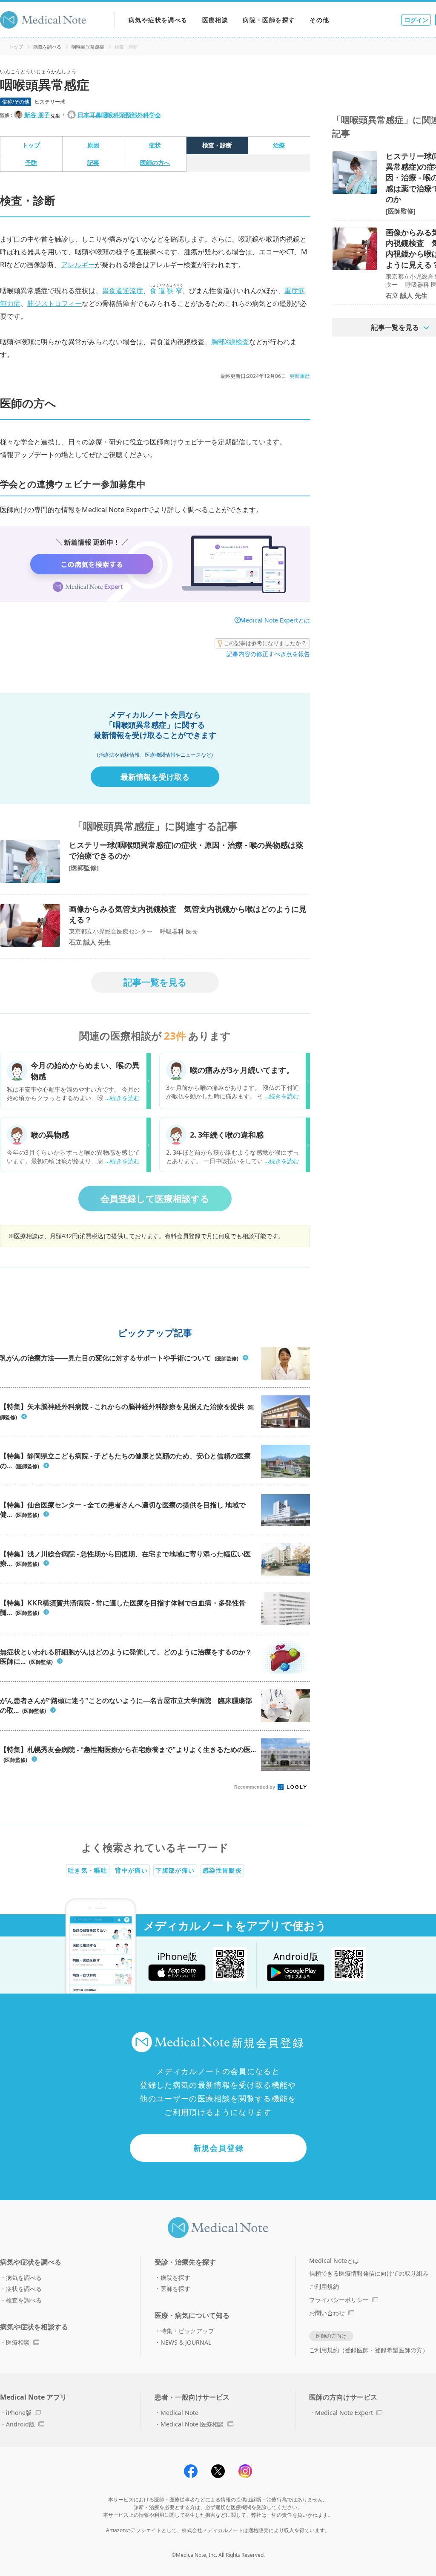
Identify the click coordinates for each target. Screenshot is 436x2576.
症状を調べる (24, 2289)
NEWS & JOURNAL (186, 2342)
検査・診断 (217, 145)
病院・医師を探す (269, 20)
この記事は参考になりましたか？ (265, 643)
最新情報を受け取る (155, 777)
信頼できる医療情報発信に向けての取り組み (369, 2273)
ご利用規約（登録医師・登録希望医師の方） (369, 2350)
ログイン (416, 20)
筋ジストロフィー (54, 303)
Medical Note (179, 2413)
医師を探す (175, 2289)
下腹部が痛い (175, 1870)
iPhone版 (19, 2413)
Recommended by (255, 1787)
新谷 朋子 (37, 115)
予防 (31, 163)
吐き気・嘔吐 (88, 1870)
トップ (16, 47)
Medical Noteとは (334, 2260)
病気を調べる (47, 47)
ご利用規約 (324, 2286)
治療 (279, 145)
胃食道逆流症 (123, 291)
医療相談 (215, 20)
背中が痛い (131, 1870)
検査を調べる (24, 2300)
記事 (93, 163)
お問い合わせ (327, 2313)
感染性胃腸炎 (222, 1870)
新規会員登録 (219, 2148)
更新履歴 (300, 376)
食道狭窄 (166, 291)
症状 (155, 145)
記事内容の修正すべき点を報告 (268, 654)
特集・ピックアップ (187, 2331)
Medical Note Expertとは (275, 620)
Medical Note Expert (344, 2413)
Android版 (20, 2424)
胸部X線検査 (230, 342)
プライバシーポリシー (339, 2300)
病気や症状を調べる (158, 20)
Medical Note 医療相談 (192, 2424)
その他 (319, 20)
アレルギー (78, 265)
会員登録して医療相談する (155, 1199)
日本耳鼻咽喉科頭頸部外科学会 (119, 115)
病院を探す (175, 2278)
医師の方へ (155, 163)
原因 (93, 145)
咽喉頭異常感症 (88, 47)
